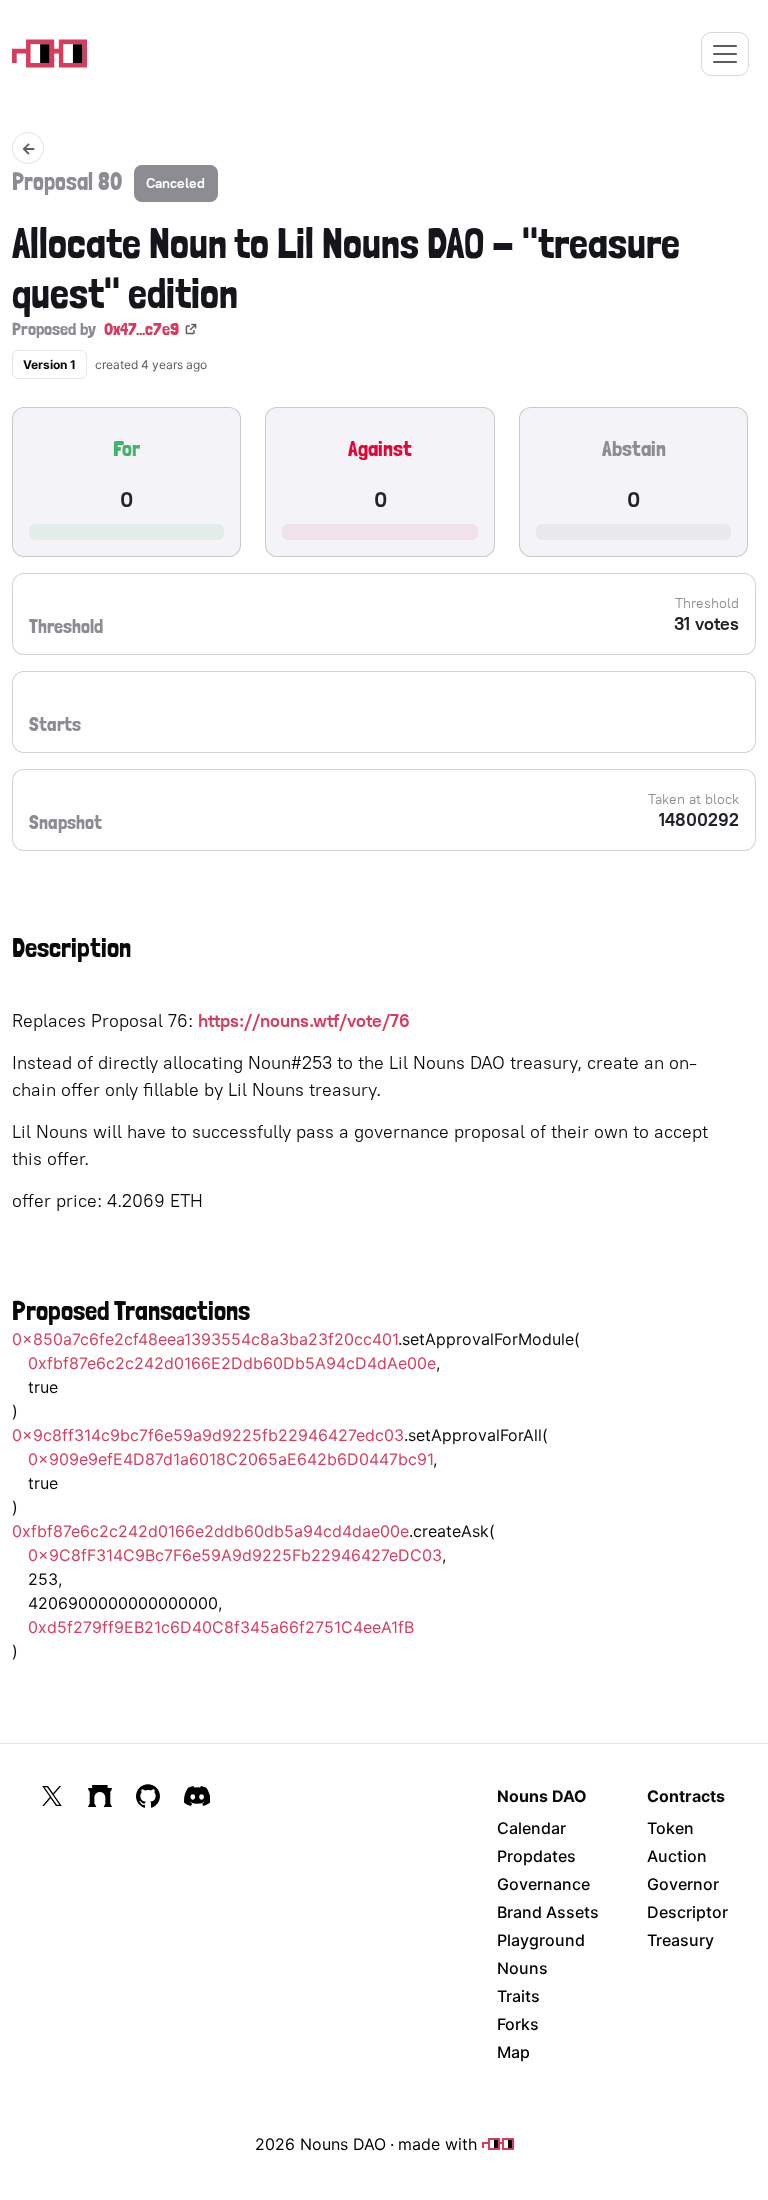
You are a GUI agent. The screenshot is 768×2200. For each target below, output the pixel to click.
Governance (543, 1884)
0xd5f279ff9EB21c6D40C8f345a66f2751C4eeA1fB (221, 1627)
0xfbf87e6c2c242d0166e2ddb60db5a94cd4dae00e (210, 1531)
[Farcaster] (100, 1796)
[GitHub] (148, 1796)
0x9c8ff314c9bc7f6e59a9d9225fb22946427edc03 (208, 1435)
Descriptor (687, 1912)
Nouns (522, 1968)
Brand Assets (548, 1912)
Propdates (536, 1856)
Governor (683, 1884)
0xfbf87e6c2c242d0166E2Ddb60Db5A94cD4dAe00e (232, 1363)
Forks (518, 2024)
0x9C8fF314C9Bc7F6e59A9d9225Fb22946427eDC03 (235, 1555)
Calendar (531, 1828)
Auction (677, 1856)
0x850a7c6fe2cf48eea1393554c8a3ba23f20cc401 (205, 1339)
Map (513, 2052)
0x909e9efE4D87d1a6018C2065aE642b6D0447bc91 (230, 1459)
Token (670, 1828)
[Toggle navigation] (725, 54)
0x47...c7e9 (141, 328)
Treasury (680, 1940)
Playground (541, 1940)
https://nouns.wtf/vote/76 (304, 1020)
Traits (518, 1996)
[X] (52, 1796)
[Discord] (197, 1796)
